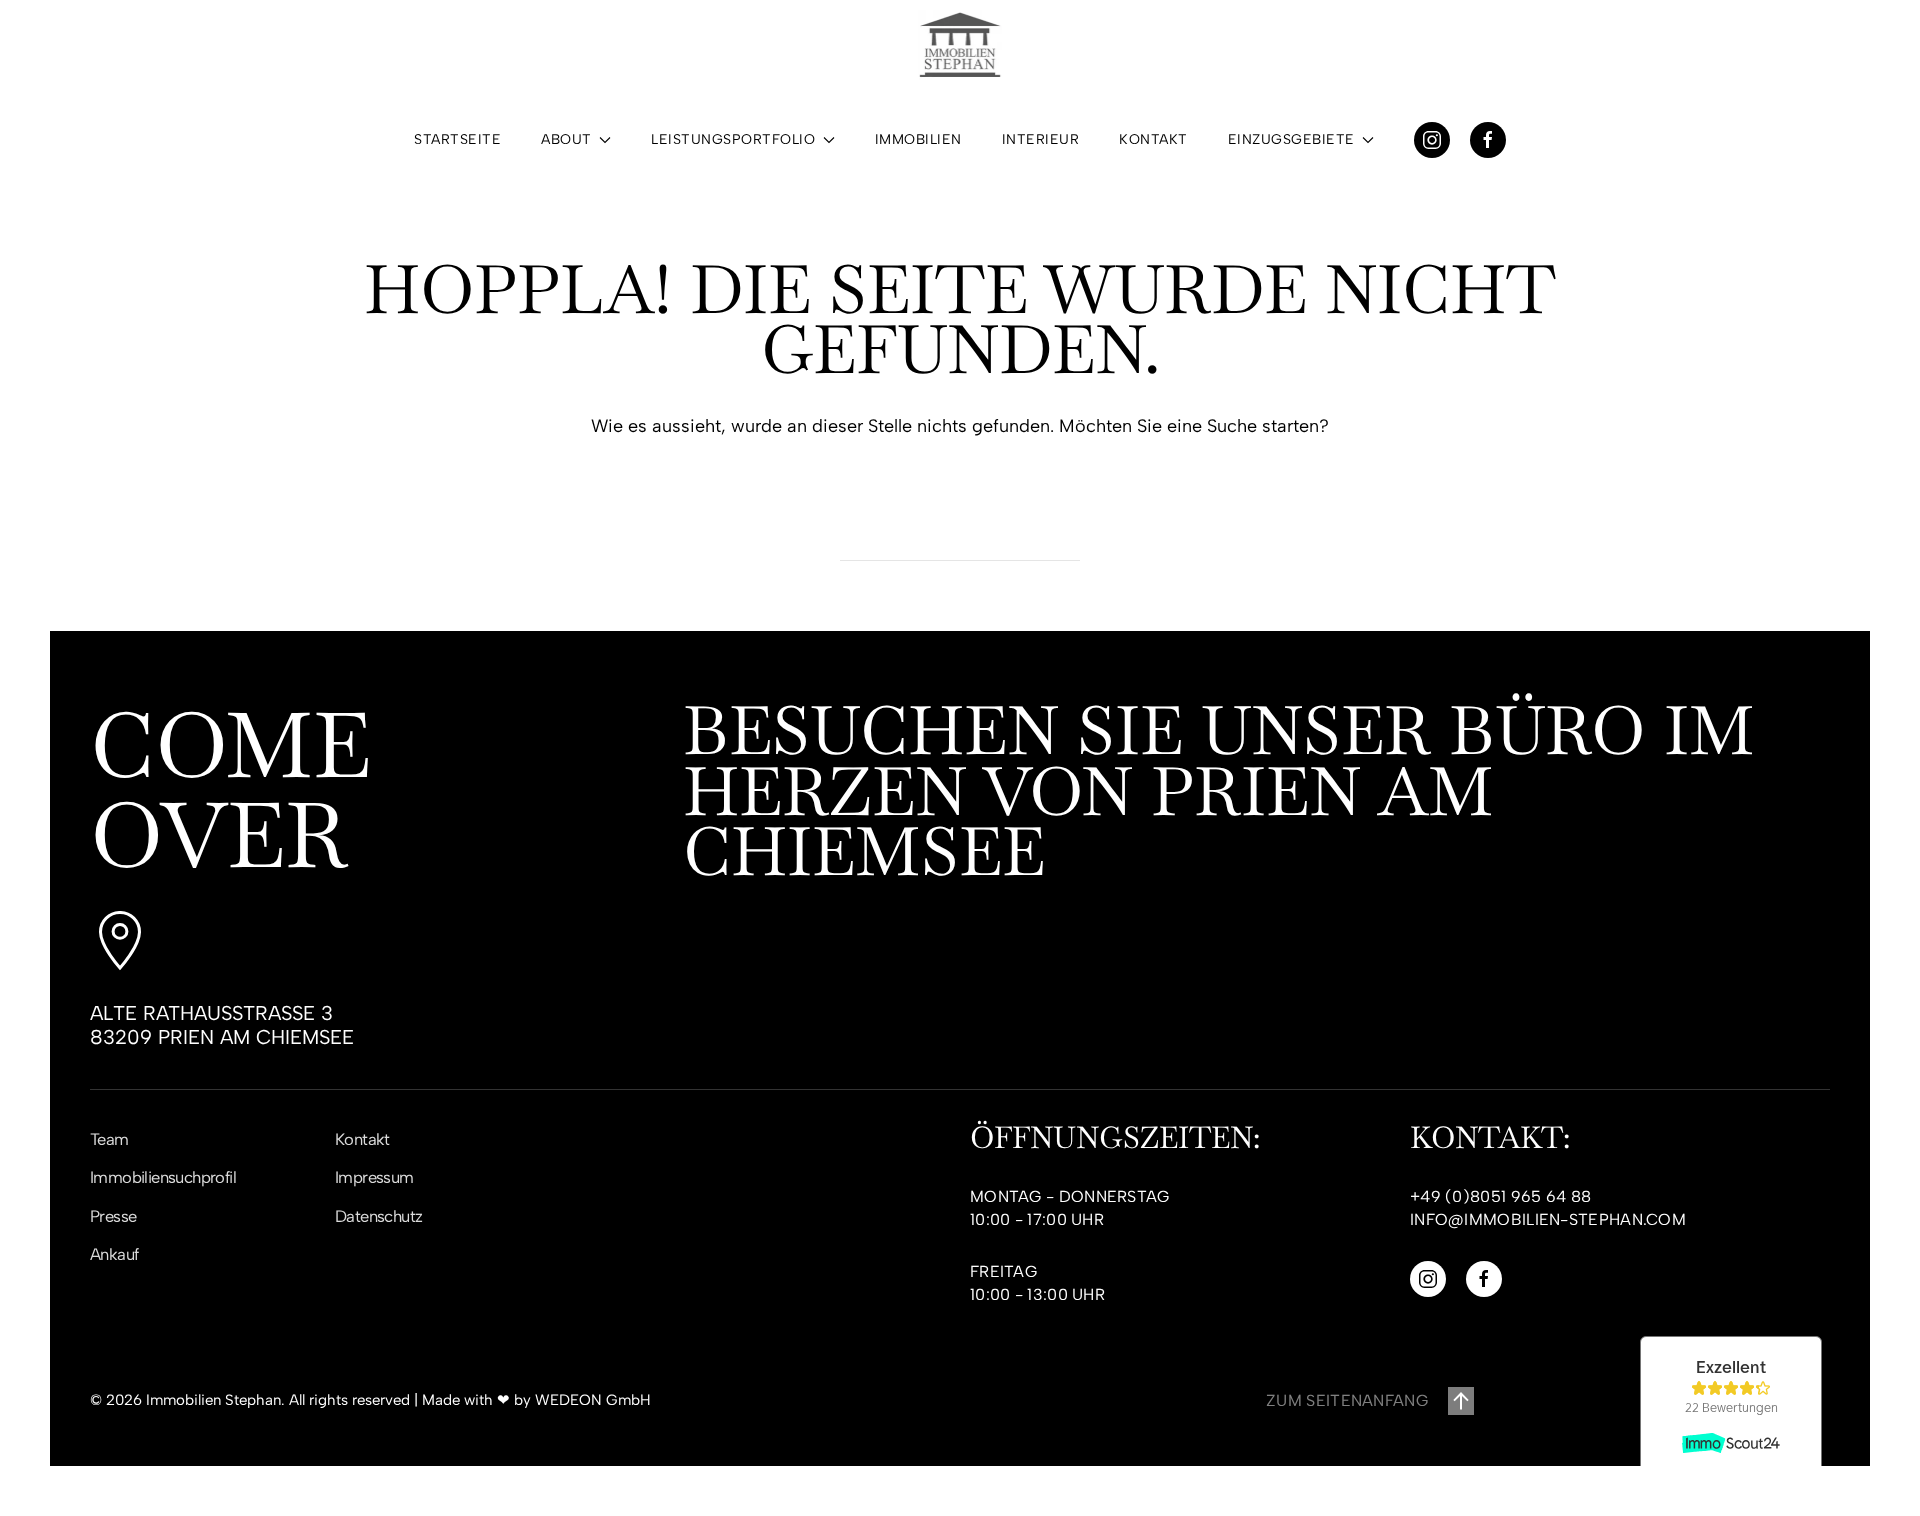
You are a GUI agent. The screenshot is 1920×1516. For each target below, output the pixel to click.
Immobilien (918, 139)
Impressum (374, 1177)
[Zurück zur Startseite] (960, 45)
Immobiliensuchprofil (163, 1177)
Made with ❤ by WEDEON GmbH (536, 1400)
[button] (1461, 1401)
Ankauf (114, 1254)
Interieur (1041, 139)
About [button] (566, 139)
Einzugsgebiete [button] (1291, 139)
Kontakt (1153, 139)
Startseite (457, 139)
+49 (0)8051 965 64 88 (1500, 1196)
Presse (113, 1216)
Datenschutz (378, 1216)
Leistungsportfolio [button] (733, 139)
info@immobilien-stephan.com (1548, 1219)
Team (109, 1139)
